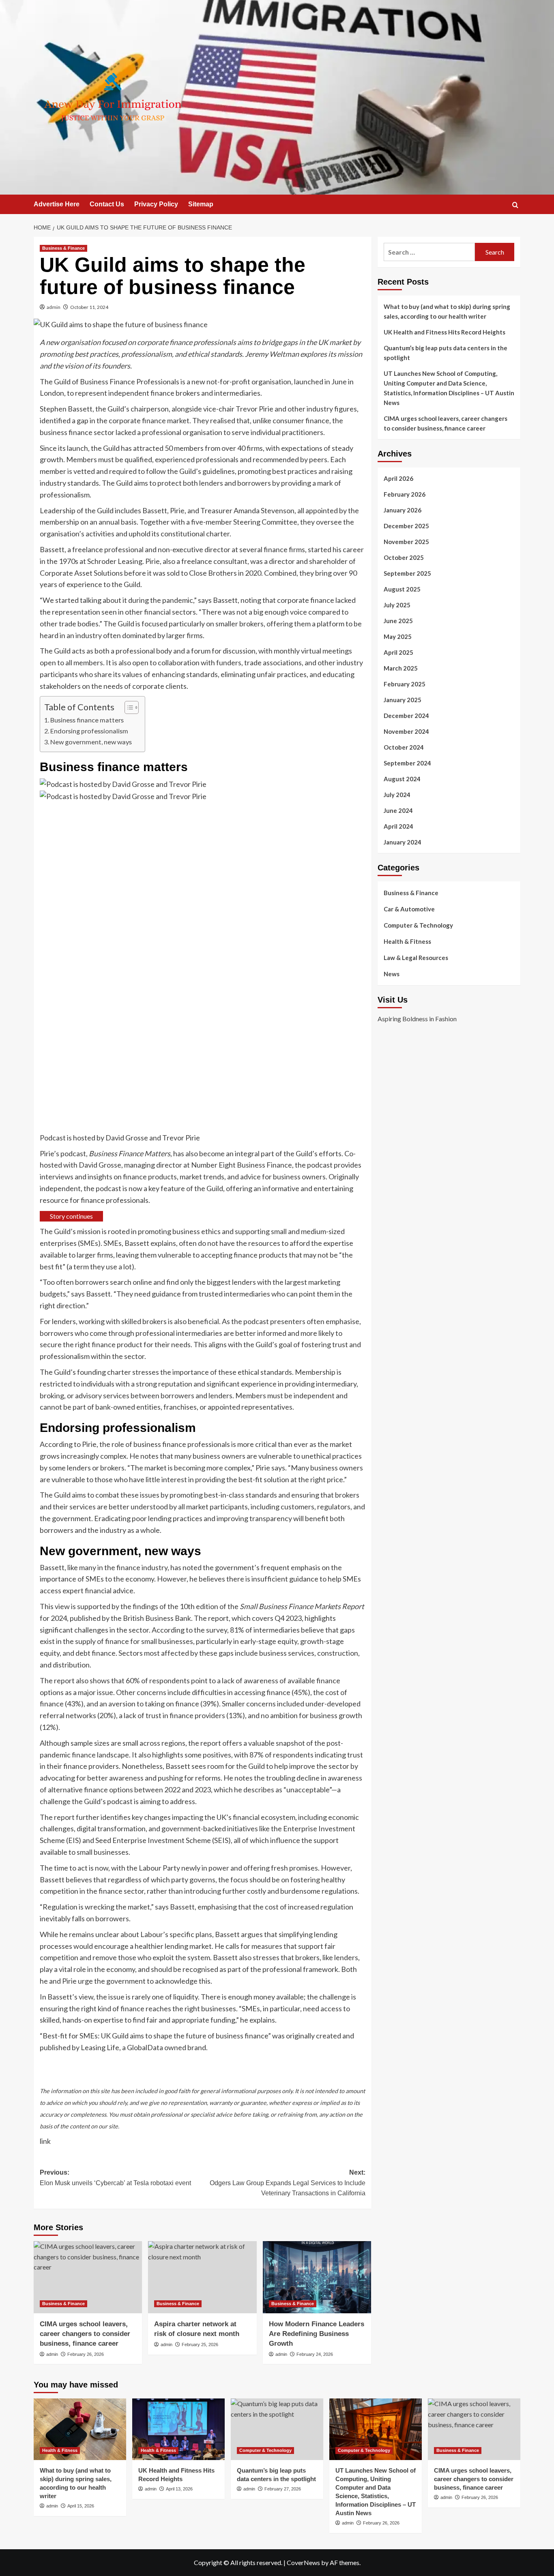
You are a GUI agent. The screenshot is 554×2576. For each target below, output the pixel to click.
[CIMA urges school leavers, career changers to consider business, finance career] (88, 2277)
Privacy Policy (156, 204)
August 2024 (402, 779)
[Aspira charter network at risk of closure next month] (202, 2277)
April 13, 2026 (179, 2489)
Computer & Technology (418, 925)
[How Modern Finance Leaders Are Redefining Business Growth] (317, 2277)
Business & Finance (63, 248)
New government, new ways (91, 742)
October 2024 (404, 747)
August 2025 (402, 589)
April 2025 (398, 652)
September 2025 (407, 573)
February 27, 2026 (283, 2489)
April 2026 (398, 478)
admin (54, 307)
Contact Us (107, 204)
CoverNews (303, 2562)
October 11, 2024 (89, 307)
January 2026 (403, 510)
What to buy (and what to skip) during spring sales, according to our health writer (447, 311)
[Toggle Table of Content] (128, 707)
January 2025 (403, 700)
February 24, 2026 (315, 2354)
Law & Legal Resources (416, 958)
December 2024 (406, 716)
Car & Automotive (409, 909)
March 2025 (401, 668)
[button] (515, 205)
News (392, 974)
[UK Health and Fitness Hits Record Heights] (178, 2429)
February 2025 (405, 684)
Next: (287, 2183)
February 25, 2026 (200, 2345)
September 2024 (407, 763)
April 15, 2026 (81, 2506)
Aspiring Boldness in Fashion (417, 1018)
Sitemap (201, 204)
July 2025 (397, 605)
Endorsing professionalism (89, 731)
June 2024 (398, 810)
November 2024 (406, 731)
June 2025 (398, 621)
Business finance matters (87, 720)
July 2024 (397, 795)
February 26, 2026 (86, 2354)
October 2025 (404, 557)
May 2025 (398, 636)
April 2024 (398, 826)
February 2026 (405, 494)
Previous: (115, 2178)
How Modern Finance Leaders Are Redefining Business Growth (317, 2334)
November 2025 (406, 542)
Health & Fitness (407, 941)
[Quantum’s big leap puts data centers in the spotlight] (277, 2429)
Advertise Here (57, 204)
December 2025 (406, 526)
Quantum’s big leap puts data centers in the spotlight (446, 353)
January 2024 (403, 842)
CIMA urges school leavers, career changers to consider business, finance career (85, 2334)
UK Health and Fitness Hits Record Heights (444, 332)
